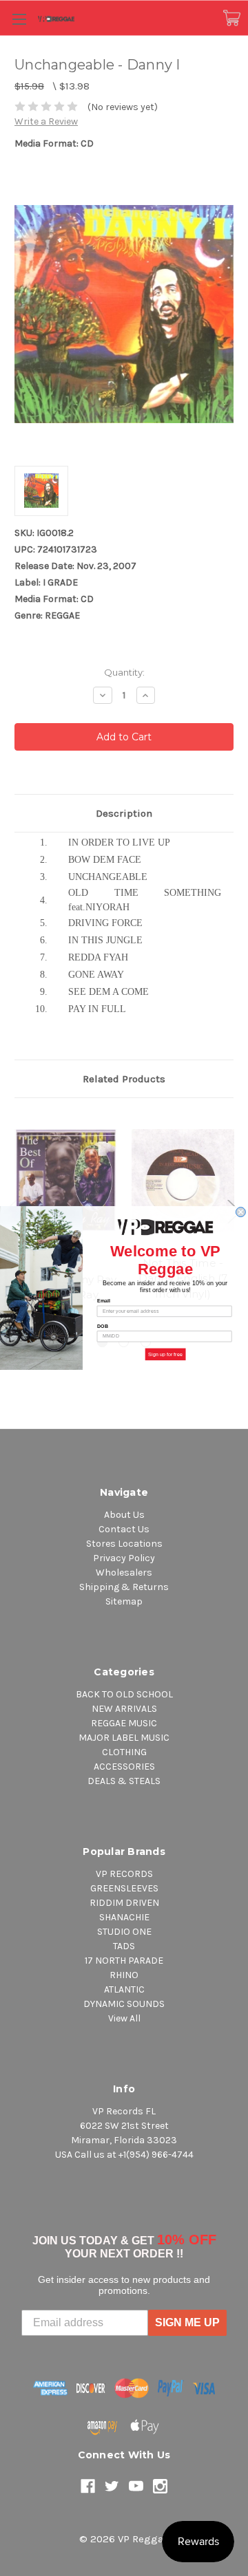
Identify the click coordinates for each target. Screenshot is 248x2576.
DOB (103, 1326)
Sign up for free (165, 1354)
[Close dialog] (240, 1212)
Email (104, 1301)
